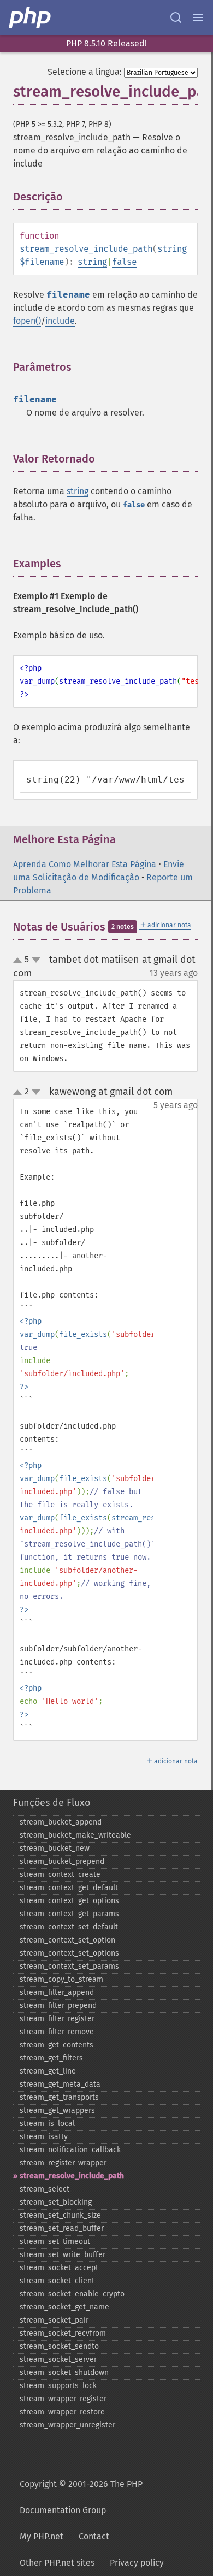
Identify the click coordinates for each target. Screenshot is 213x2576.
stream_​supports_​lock (58, 2386)
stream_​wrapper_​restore (62, 2412)
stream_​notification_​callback (70, 2150)
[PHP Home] (31, 17)
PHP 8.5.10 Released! (106, 43)
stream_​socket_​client (57, 2281)
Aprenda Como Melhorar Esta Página (85, 864)
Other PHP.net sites (57, 2563)
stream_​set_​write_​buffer (63, 2255)
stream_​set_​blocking (56, 2202)
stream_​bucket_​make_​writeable (75, 1835)
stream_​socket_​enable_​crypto (72, 2294)
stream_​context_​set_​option (67, 1940)
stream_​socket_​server (58, 2359)
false (124, 262)
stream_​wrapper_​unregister (67, 2425)
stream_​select (45, 2189)
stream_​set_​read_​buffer (62, 2228)
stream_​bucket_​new (55, 1848)
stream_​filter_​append (57, 1992)
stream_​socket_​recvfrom (63, 2333)
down (36, 960)
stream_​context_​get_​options (69, 1901)
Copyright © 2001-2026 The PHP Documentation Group (81, 2497)
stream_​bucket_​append (61, 1822)
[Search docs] (176, 17)
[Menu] (198, 17)
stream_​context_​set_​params (69, 1966)
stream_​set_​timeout (55, 2242)
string (172, 249)
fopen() (27, 321)
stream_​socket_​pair (54, 2320)
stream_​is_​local (47, 2124)
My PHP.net (42, 2536)
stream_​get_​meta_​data (60, 2084)
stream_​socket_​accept (59, 2268)
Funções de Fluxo (52, 1803)
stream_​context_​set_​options (69, 1953)
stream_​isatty (44, 2137)
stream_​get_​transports (59, 2097)
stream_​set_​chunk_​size (60, 2215)
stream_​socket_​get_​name (64, 2307)
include (60, 321)
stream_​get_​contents (57, 2045)
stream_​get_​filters (51, 2058)
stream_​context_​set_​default (69, 1927)
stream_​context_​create (60, 1875)
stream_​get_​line (48, 2071)
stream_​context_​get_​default (69, 1888)
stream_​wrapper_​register (63, 2399)
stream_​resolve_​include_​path (72, 2176)
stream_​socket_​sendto (59, 2346)
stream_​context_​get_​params (69, 1914)
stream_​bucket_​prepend (62, 1861)
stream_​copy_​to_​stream (61, 1979)
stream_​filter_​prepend (58, 2006)
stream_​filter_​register (57, 2019)
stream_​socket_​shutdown (64, 2373)
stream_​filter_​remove (57, 2032)
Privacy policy (137, 2563)
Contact (94, 2536)
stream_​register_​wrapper (63, 2163)
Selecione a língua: (85, 72)
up (20, 961)
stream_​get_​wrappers (57, 2110)
